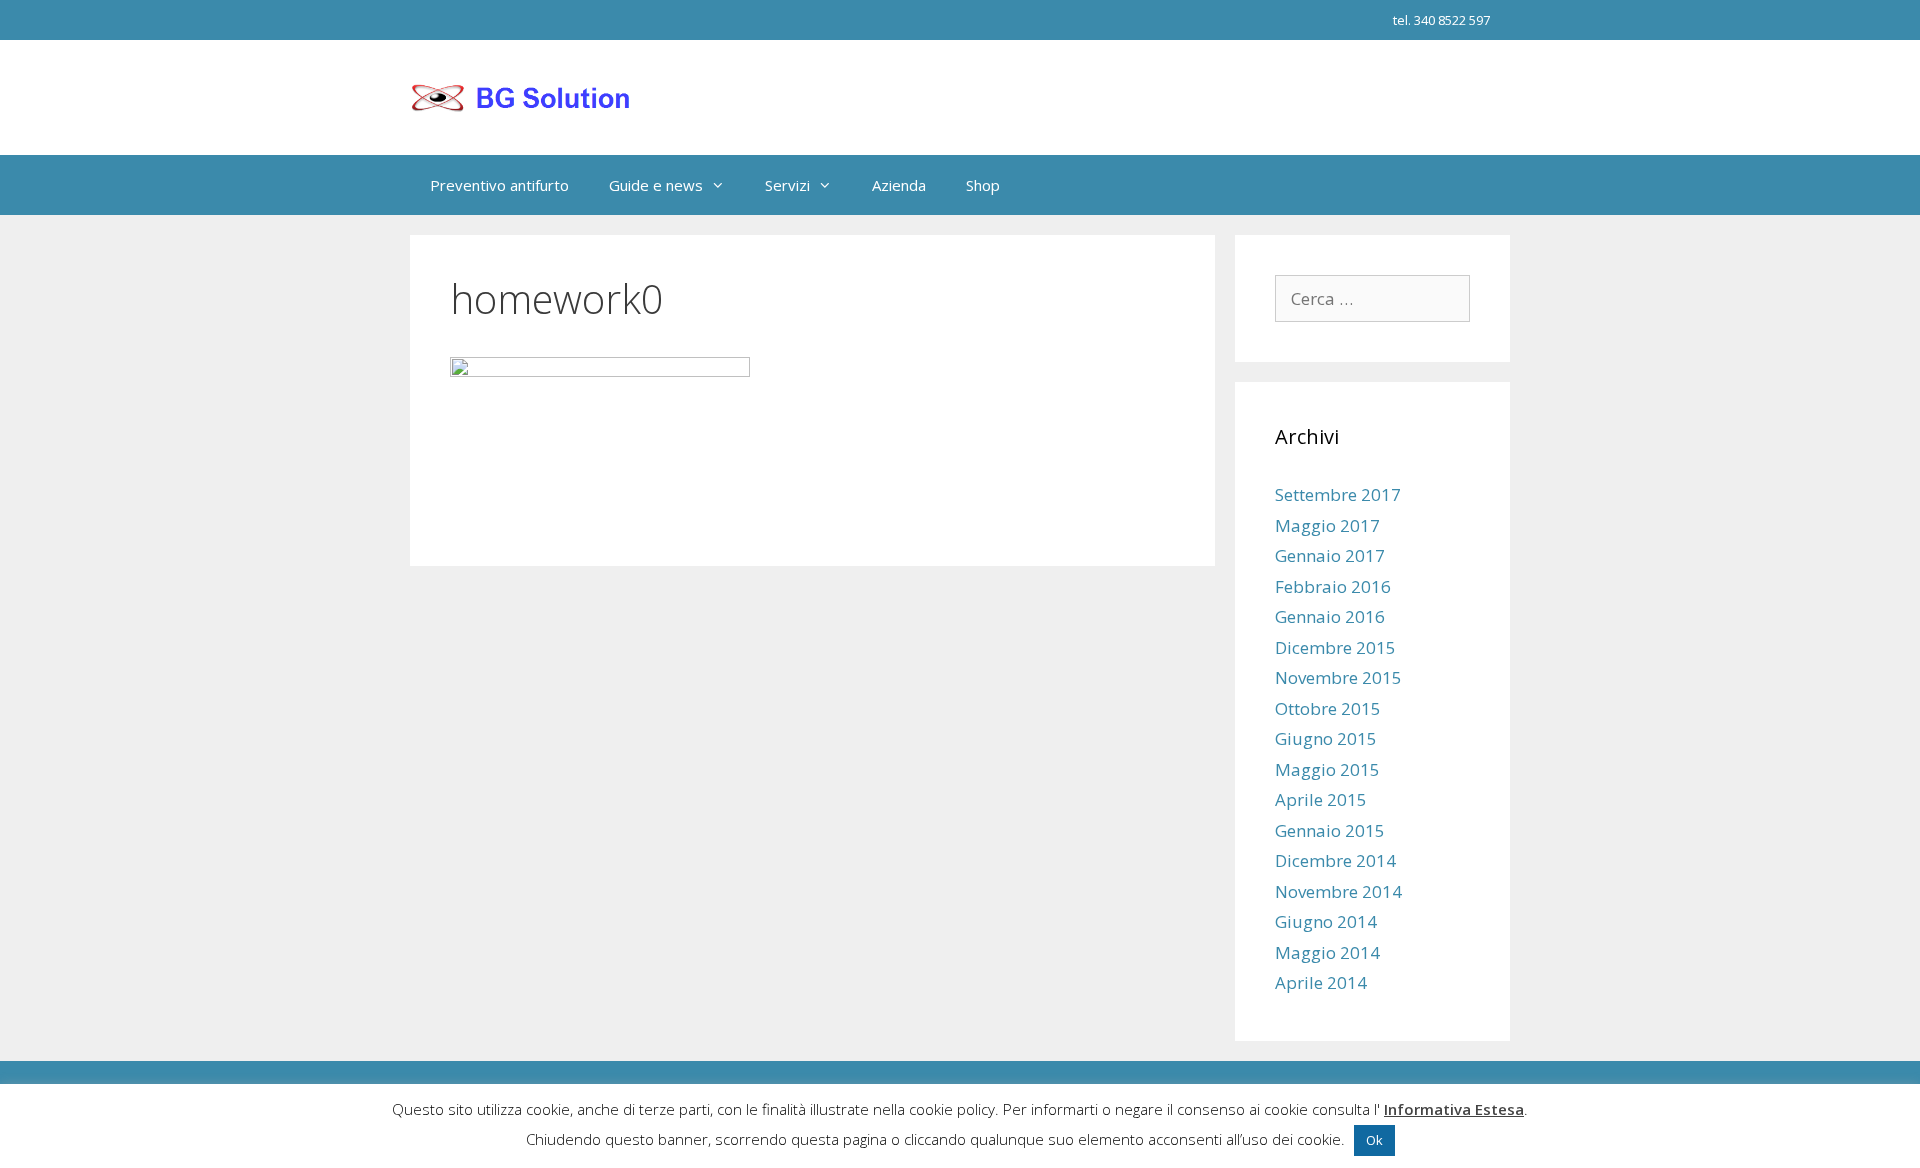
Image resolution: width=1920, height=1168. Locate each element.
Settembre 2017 (1338, 494)
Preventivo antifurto (499, 185)
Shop (983, 185)
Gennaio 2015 (1330, 830)
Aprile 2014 (1321, 982)
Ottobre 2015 (1328, 708)
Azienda (899, 185)
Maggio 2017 (1327, 525)
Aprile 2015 (1321, 799)
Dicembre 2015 (1335, 647)
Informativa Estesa (1454, 1109)
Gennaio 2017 (1330, 555)
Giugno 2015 (1326, 738)
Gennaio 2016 (1330, 616)
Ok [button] (1374, 1140)
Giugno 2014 (1326, 921)
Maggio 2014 (1327, 952)
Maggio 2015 (1327, 769)
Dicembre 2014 (1335, 860)
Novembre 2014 (1338, 891)
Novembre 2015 (1338, 677)
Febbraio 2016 (1333, 586)
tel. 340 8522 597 (1441, 20)
